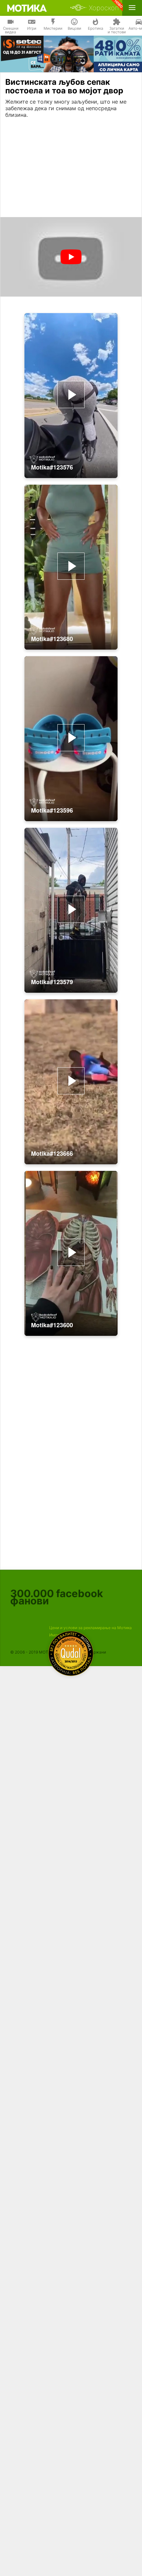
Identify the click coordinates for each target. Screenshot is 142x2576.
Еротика (96, 28)
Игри (32, 28)
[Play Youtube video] (71, 257)
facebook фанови (57, 1597)
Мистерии (53, 28)
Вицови (74, 28)
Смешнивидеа (11, 30)
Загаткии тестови (117, 30)
